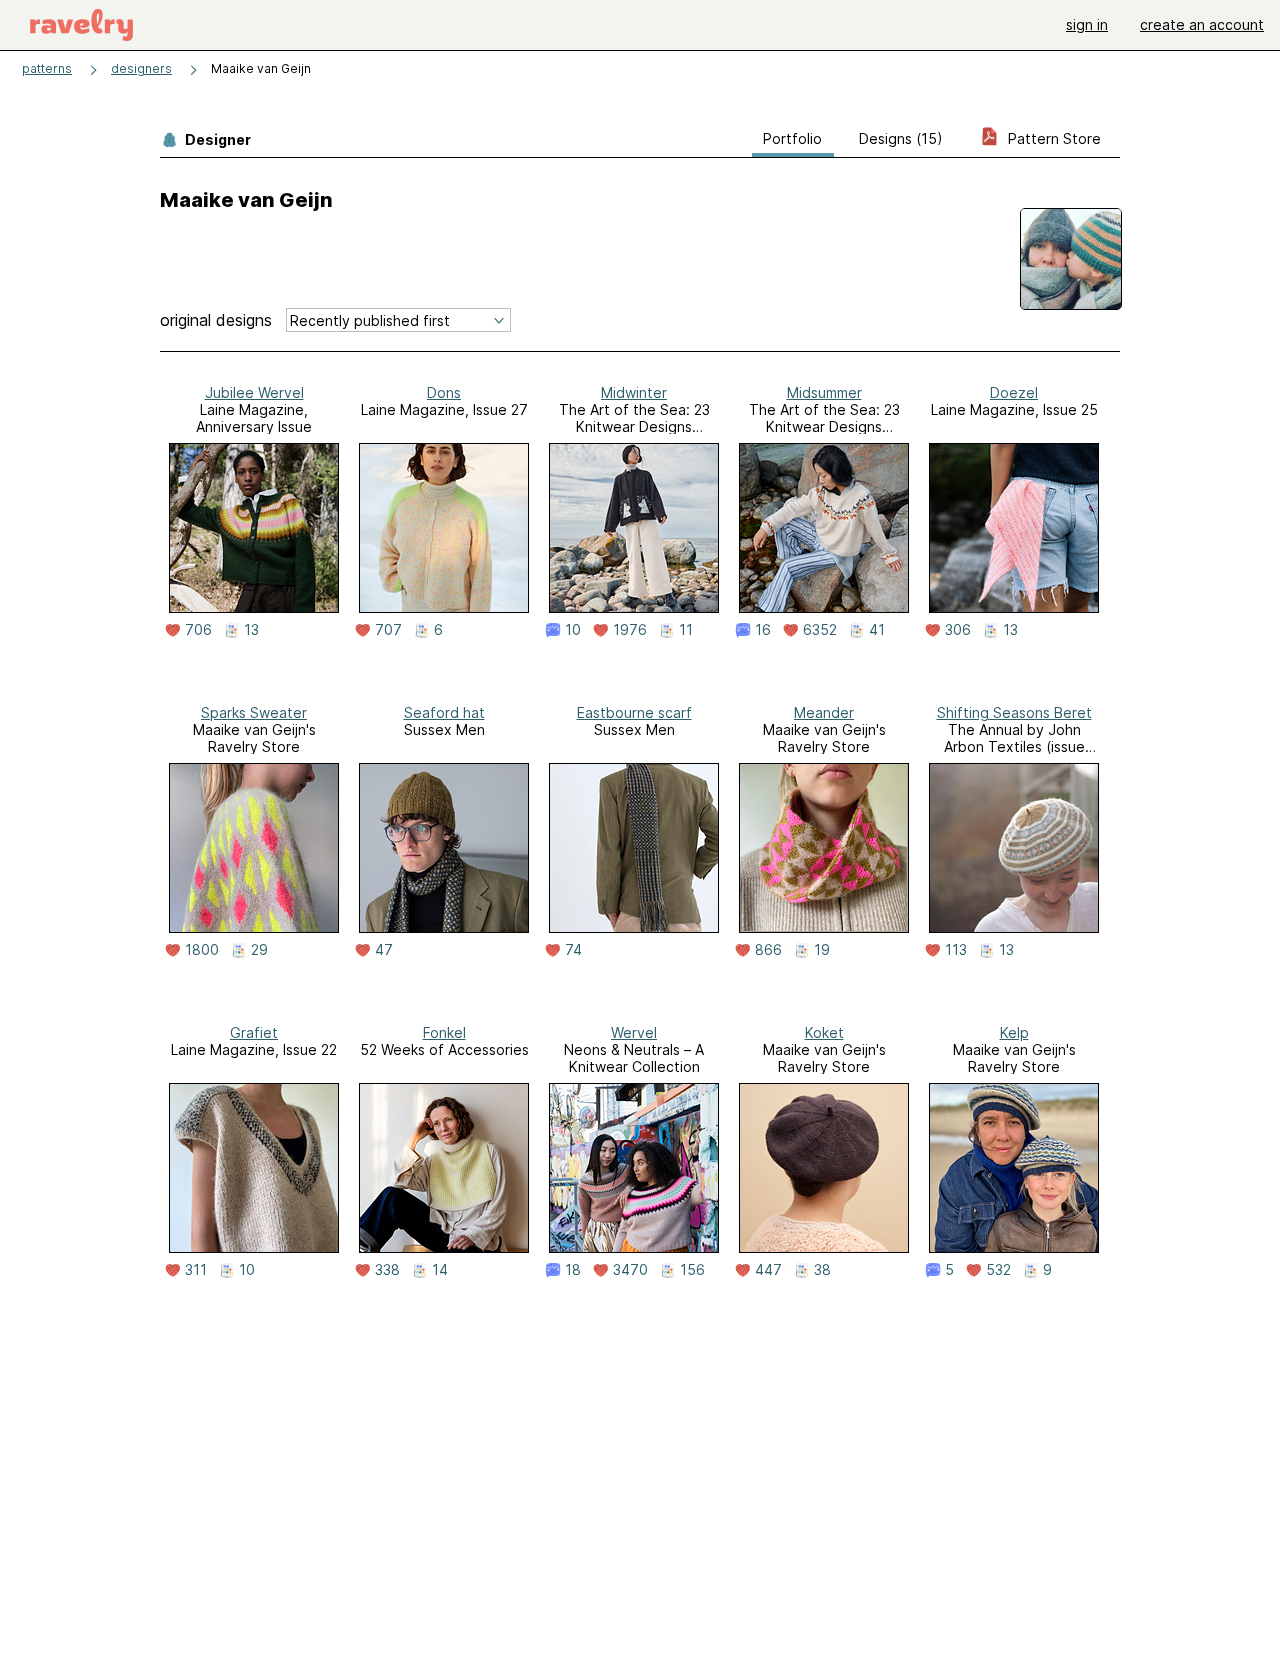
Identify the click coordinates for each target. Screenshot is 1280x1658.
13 (251, 630)
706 (198, 630)
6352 (820, 630)
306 (958, 630)
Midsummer (824, 392)
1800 (202, 950)
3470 (630, 1270)
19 (822, 950)
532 (998, 1270)
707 (388, 630)
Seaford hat (444, 712)
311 (196, 1270)
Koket (824, 1032)
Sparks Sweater (254, 712)
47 (384, 950)
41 (877, 630)
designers (141, 68)
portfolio (792, 138)
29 (259, 950)
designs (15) (901, 138)
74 (573, 950)
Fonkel (444, 1032)
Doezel (1014, 392)
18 (573, 1270)
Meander (824, 712)
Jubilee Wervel (254, 392)
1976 (630, 630)
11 (686, 630)
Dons (444, 392)
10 (573, 630)
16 (763, 630)
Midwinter (634, 392)
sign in (1087, 24)
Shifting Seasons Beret (1014, 712)
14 (440, 1270)
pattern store (1052, 138)
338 (387, 1270)
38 (822, 1270)
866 (768, 950)
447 (768, 1270)
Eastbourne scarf (634, 712)
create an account (1202, 24)
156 (692, 1270)
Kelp (1014, 1032)
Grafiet (254, 1032)
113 (956, 950)
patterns (47, 68)
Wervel (634, 1032)
